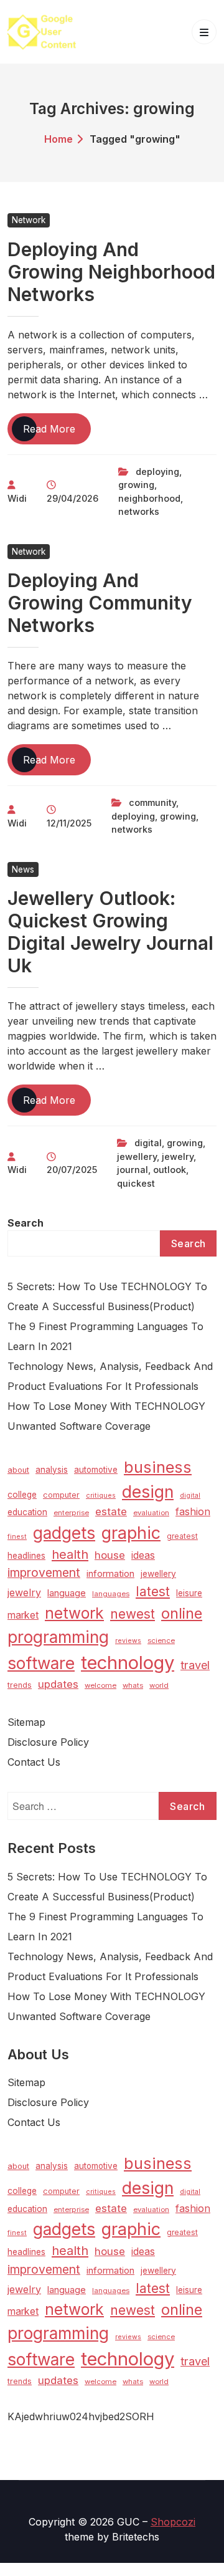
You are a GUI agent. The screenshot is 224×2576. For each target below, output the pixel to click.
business (158, 1467)
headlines (26, 1556)
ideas (143, 1555)
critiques (101, 1496)
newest (133, 1614)
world (159, 1685)
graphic (131, 1533)
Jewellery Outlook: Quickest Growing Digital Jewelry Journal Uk (110, 932)
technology (128, 1663)
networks (139, 511)
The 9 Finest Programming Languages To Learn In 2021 (105, 1336)
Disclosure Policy (48, 1742)
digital (148, 1143)
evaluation (151, 1513)
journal (133, 1170)
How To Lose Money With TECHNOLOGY (106, 1406)
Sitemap (26, 1722)
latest (153, 1592)
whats (133, 1685)
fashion (193, 1511)
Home (58, 139)
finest (17, 1537)
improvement (44, 1573)
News (23, 869)
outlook (170, 1170)
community (152, 802)
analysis (52, 1470)
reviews (128, 1641)
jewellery (137, 1156)
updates (58, 1684)
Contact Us (34, 1762)
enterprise (71, 1513)
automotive (96, 1470)
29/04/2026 (72, 498)
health (70, 1554)
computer (61, 1495)
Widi (17, 498)
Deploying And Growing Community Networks (100, 603)
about (18, 1470)
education (27, 1512)
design (148, 1491)
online (182, 1613)
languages (111, 1594)
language (67, 1593)
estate (111, 1511)
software (41, 1663)
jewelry (178, 1156)
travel (195, 1665)
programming (58, 1637)
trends (20, 1685)
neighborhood (149, 498)
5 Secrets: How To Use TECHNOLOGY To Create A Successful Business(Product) (107, 1296)
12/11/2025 (69, 823)
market (23, 1615)
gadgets (64, 1533)
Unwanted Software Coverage (79, 1426)
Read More (57, 433)
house (110, 1555)
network (74, 1613)
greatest (182, 1536)
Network (29, 220)
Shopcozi (173, 2522)
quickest (136, 1183)
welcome (100, 1685)
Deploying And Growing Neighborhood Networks (111, 272)
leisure (189, 1593)
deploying (157, 472)
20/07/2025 (72, 1170)
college (22, 1495)
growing (136, 485)
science (161, 1640)
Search (26, 1223)
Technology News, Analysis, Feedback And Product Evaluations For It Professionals (110, 1376)
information (110, 1574)
